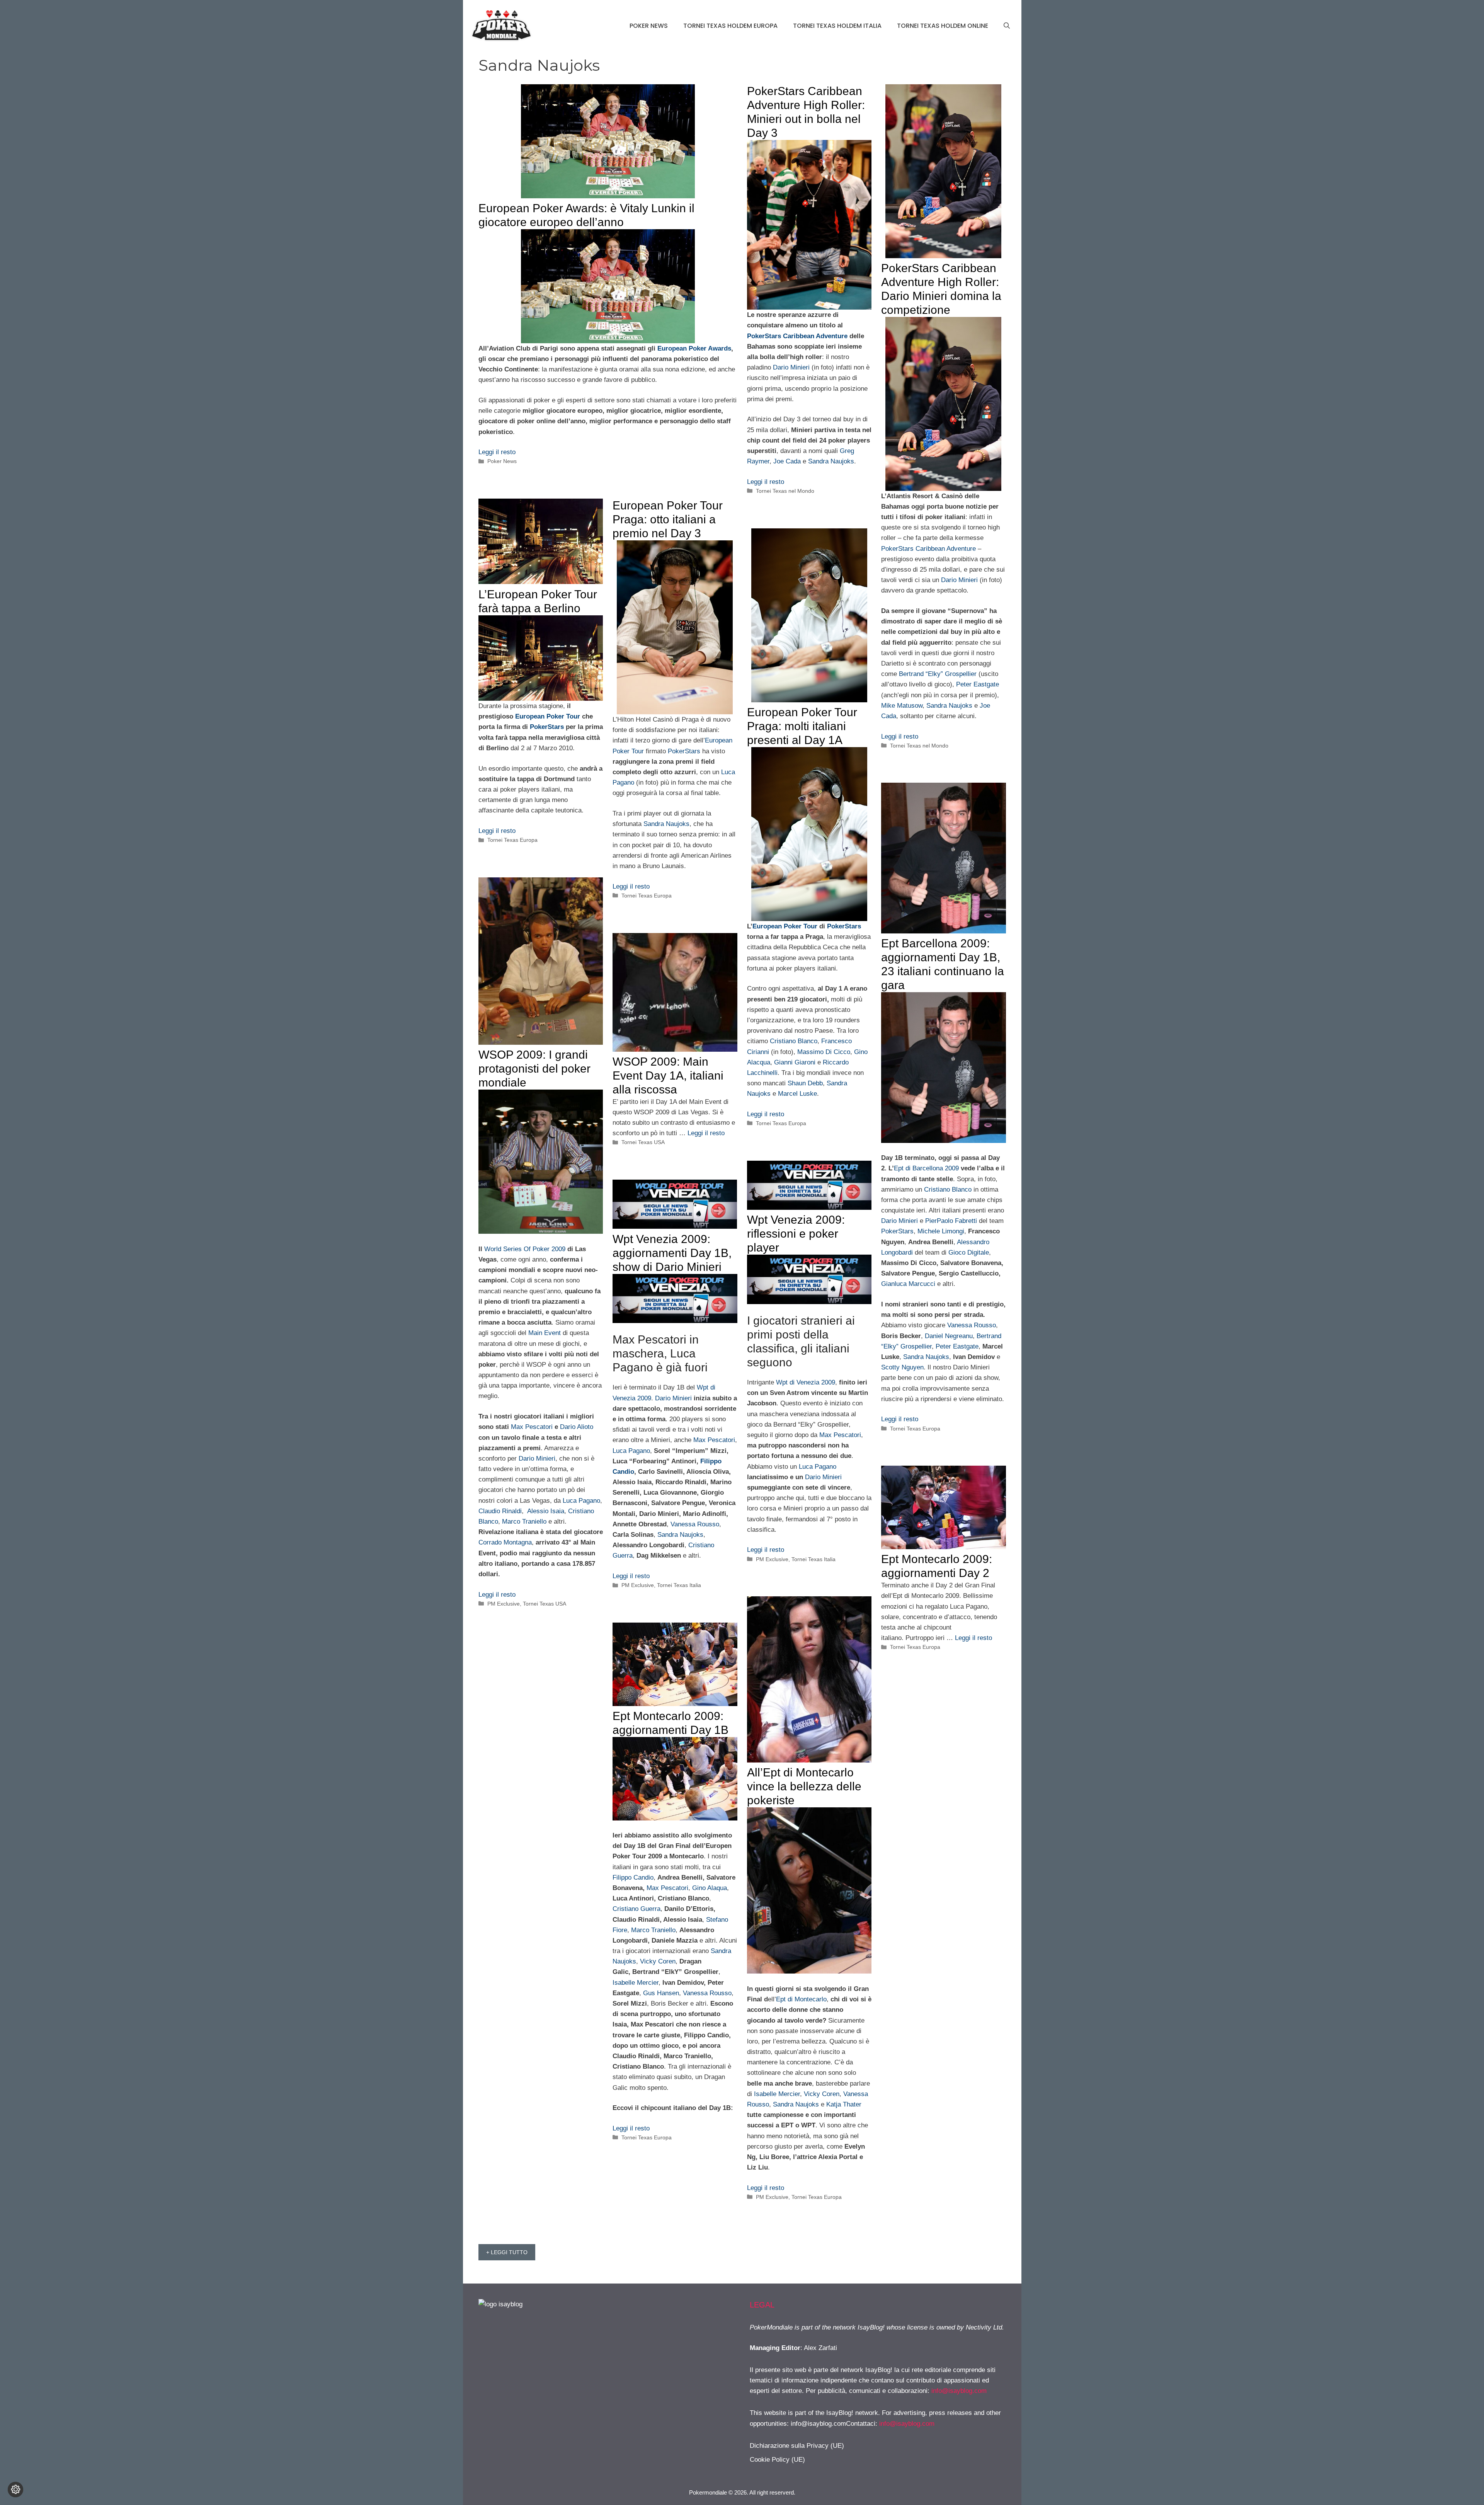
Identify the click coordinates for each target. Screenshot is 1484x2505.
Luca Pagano (581, 1501)
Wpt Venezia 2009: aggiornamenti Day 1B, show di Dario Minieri (672, 1253)
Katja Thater (844, 2104)
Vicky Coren (822, 2094)
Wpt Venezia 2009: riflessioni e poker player (796, 1234)
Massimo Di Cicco (824, 1052)
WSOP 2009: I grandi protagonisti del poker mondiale (534, 1069)
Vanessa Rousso (972, 1325)
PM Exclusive (504, 1604)
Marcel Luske (797, 1094)
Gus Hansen (661, 1993)
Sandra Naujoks (831, 461)
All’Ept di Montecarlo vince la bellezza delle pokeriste (804, 1786)
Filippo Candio (633, 1877)
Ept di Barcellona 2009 (926, 1168)
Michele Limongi (941, 1231)
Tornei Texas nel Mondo (785, 491)
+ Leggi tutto (507, 2252)
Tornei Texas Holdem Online (943, 26)
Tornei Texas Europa (512, 840)
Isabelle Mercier (777, 2094)
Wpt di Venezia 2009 (806, 1382)
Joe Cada (787, 461)
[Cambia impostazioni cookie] (15, 2490)
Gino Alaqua (710, 1888)
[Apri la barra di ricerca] (1007, 26)
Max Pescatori (532, 1427)
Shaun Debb (805, 1083)
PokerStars (547, 727)
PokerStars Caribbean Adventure (797, 336)
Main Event (545, 1333)
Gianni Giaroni (795, 1062)
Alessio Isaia (546, 1511)
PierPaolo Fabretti (951, 1221)
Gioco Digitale (969, 1252)
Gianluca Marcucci (908, 1284)
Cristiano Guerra (636, 1909)
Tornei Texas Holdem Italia (837, 26)
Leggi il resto (497, 452)
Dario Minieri (791, 367)
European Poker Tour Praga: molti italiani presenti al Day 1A (802, 726)
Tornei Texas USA (545, 1604)
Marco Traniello (524, 1522)
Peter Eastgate (978, 684)
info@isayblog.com (959, 2391)
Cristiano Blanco (794, 1041)
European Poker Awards (694, 348)
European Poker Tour (548, 716)
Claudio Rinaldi (500, 1511)
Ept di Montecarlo (801, 1999)
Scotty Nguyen (902, 1367)
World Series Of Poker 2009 (525, 1249)
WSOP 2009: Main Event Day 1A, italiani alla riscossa (668, 1075)
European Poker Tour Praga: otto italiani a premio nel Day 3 (668, 519)
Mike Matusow (902, 706)
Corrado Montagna (505, 1542)
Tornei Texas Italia (813, 1559)
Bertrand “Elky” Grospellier (938, 674)
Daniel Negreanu (949, 1336)
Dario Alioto (577, 1427)
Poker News (649, 26)
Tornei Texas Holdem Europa (730, 26)
